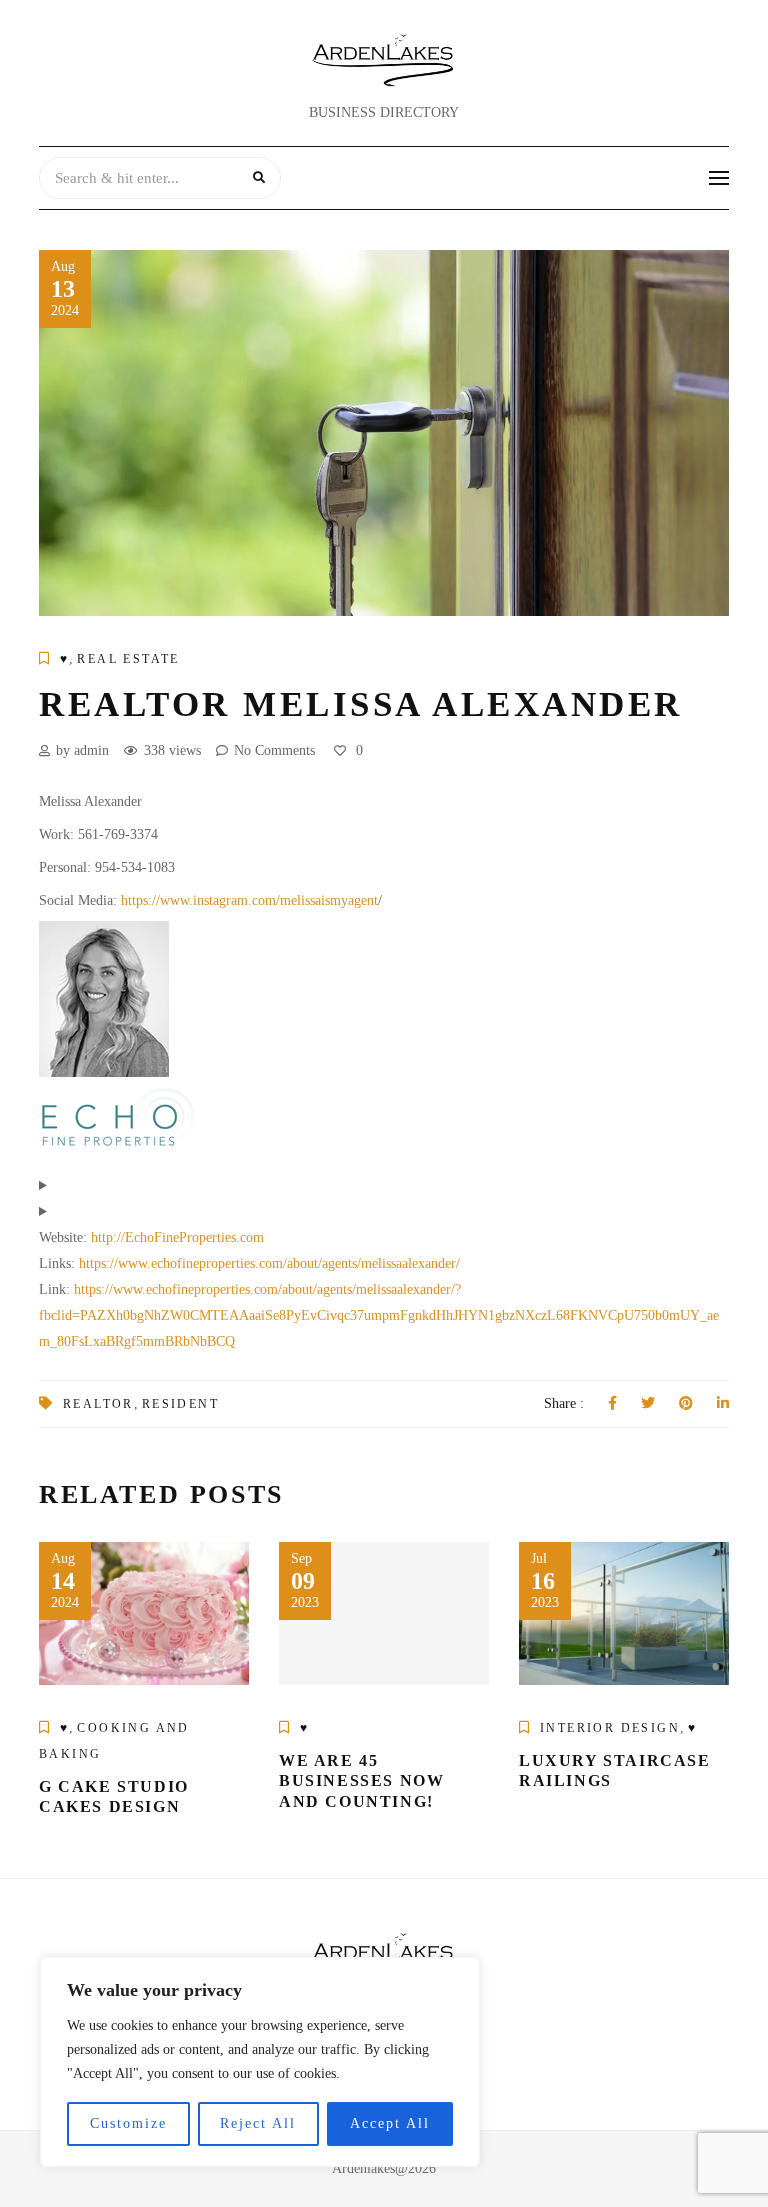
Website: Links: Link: (379, 1289)
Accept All (390, 2123)
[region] (260, 2062)
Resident (180, 1404)
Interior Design (610, 1728)
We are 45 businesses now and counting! (361, 1781)
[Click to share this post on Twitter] (648, 1404)
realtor (98, 1404)
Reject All (258, 2123)
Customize (128, 2123)
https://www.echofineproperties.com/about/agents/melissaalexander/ (269, 1263)
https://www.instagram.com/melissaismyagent (249, 900)
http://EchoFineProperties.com (177, 1237)
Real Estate (128, 659)
